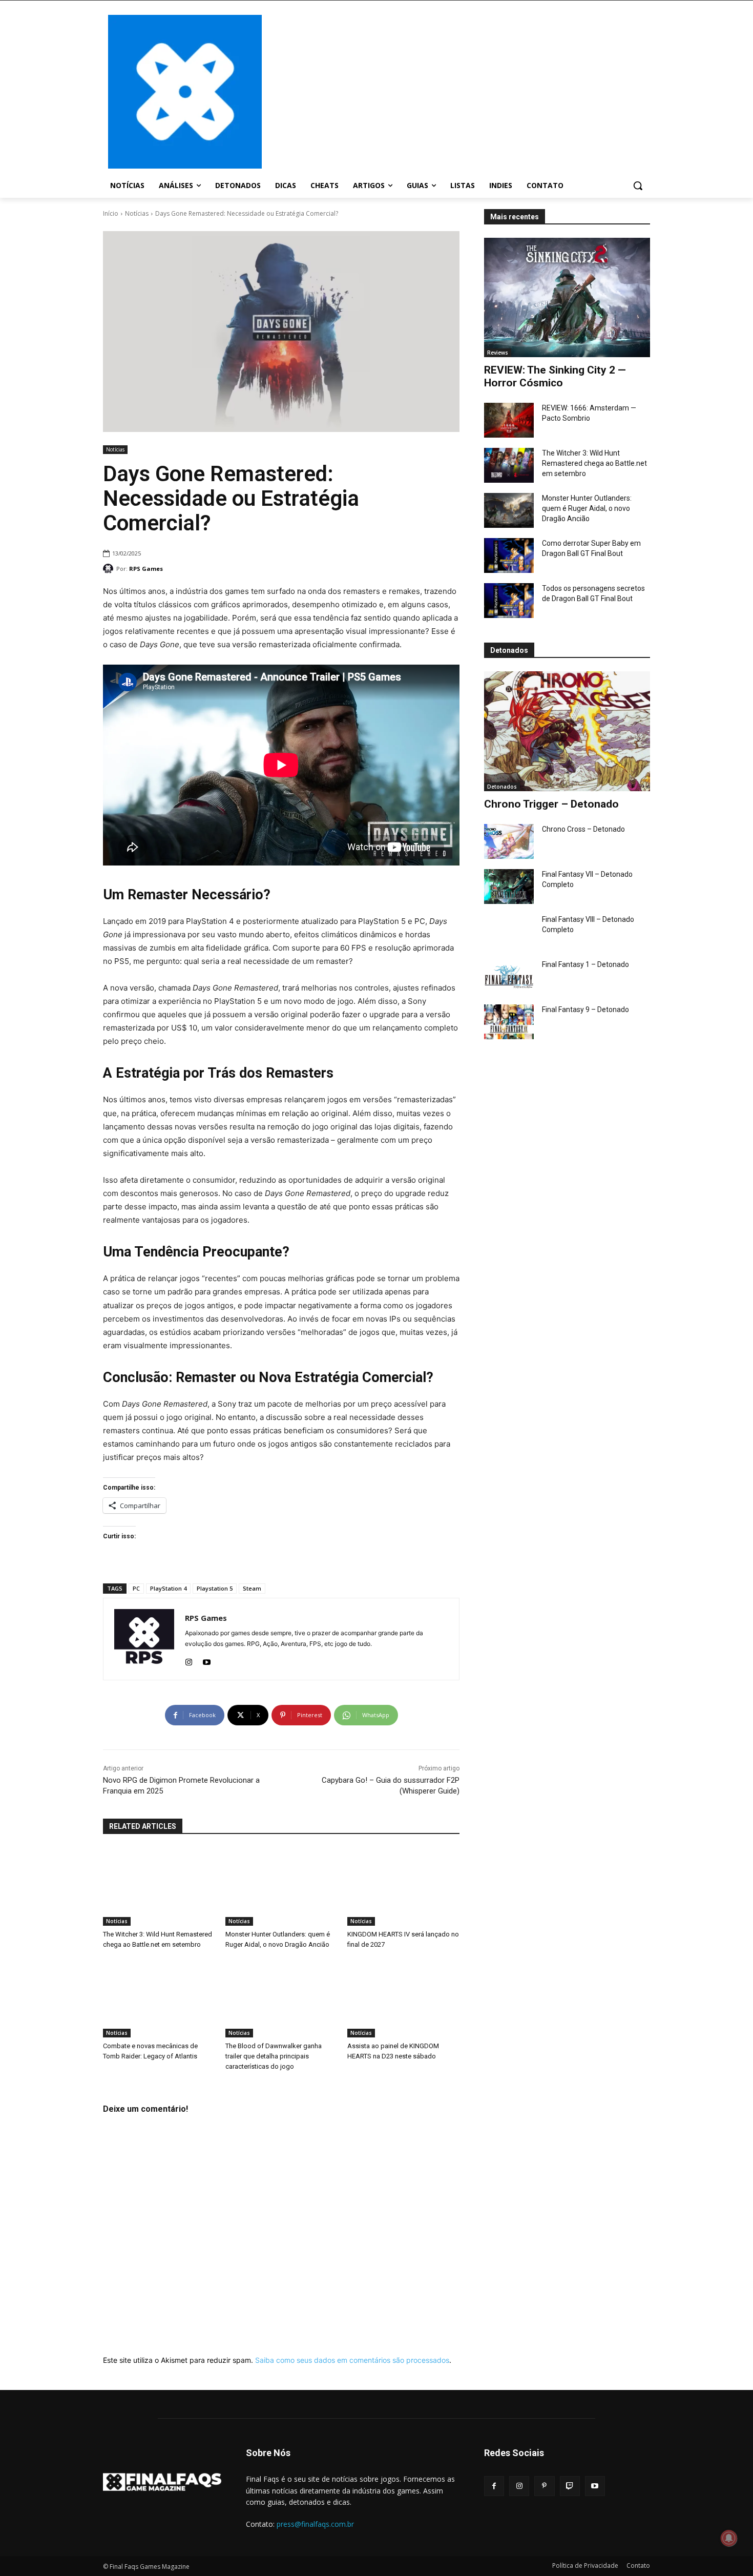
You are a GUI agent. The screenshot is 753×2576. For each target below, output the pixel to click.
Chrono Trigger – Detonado (551, 804)
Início (111, 213)
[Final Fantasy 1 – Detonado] (509, 977)
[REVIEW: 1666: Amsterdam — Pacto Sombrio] (509, 420)
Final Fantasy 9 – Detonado (585, 1009)
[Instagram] (189, 1660)
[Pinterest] (544, 2486)
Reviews (498, 353)
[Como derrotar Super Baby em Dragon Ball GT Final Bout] (509, 555)
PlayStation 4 (168, 1588)
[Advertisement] (458, 91)
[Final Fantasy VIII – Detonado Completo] (509, 932)
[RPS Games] (110, 569)
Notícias (137, 213)
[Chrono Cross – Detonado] (509, 841)
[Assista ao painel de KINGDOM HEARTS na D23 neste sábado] (403, 1998)
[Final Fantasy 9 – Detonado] (509, 1022)
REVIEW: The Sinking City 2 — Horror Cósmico (555, 376)
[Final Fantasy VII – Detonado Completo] (509, 887)
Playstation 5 (215, 1588)
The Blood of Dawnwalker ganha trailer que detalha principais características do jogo (274, 2056)
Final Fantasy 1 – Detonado (585, 964)
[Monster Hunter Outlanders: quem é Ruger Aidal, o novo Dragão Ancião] (509, 510)
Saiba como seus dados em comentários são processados (352, 2360)
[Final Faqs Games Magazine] (185, 92)
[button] (638, 186)
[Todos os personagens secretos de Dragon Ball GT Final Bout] (509, 601)
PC (136, 1588)
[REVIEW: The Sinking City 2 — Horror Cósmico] (567, 297)
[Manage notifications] (729, 2538)
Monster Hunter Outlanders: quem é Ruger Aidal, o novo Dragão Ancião (587, 508)
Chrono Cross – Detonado (583, 829)
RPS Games (146, 569)
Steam (252, 1588)
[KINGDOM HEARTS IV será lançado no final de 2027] (403, 1887)
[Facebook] (494, 2486)
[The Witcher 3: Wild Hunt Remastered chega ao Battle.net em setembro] (509, 465)
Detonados (502, 787)
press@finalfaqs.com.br (315, 2524)
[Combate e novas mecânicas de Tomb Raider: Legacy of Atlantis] (159, 1998)
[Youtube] (207, 1660)
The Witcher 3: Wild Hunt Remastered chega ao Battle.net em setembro (594, 463)
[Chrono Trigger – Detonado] (567, 731)
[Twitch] (570, 2486)
